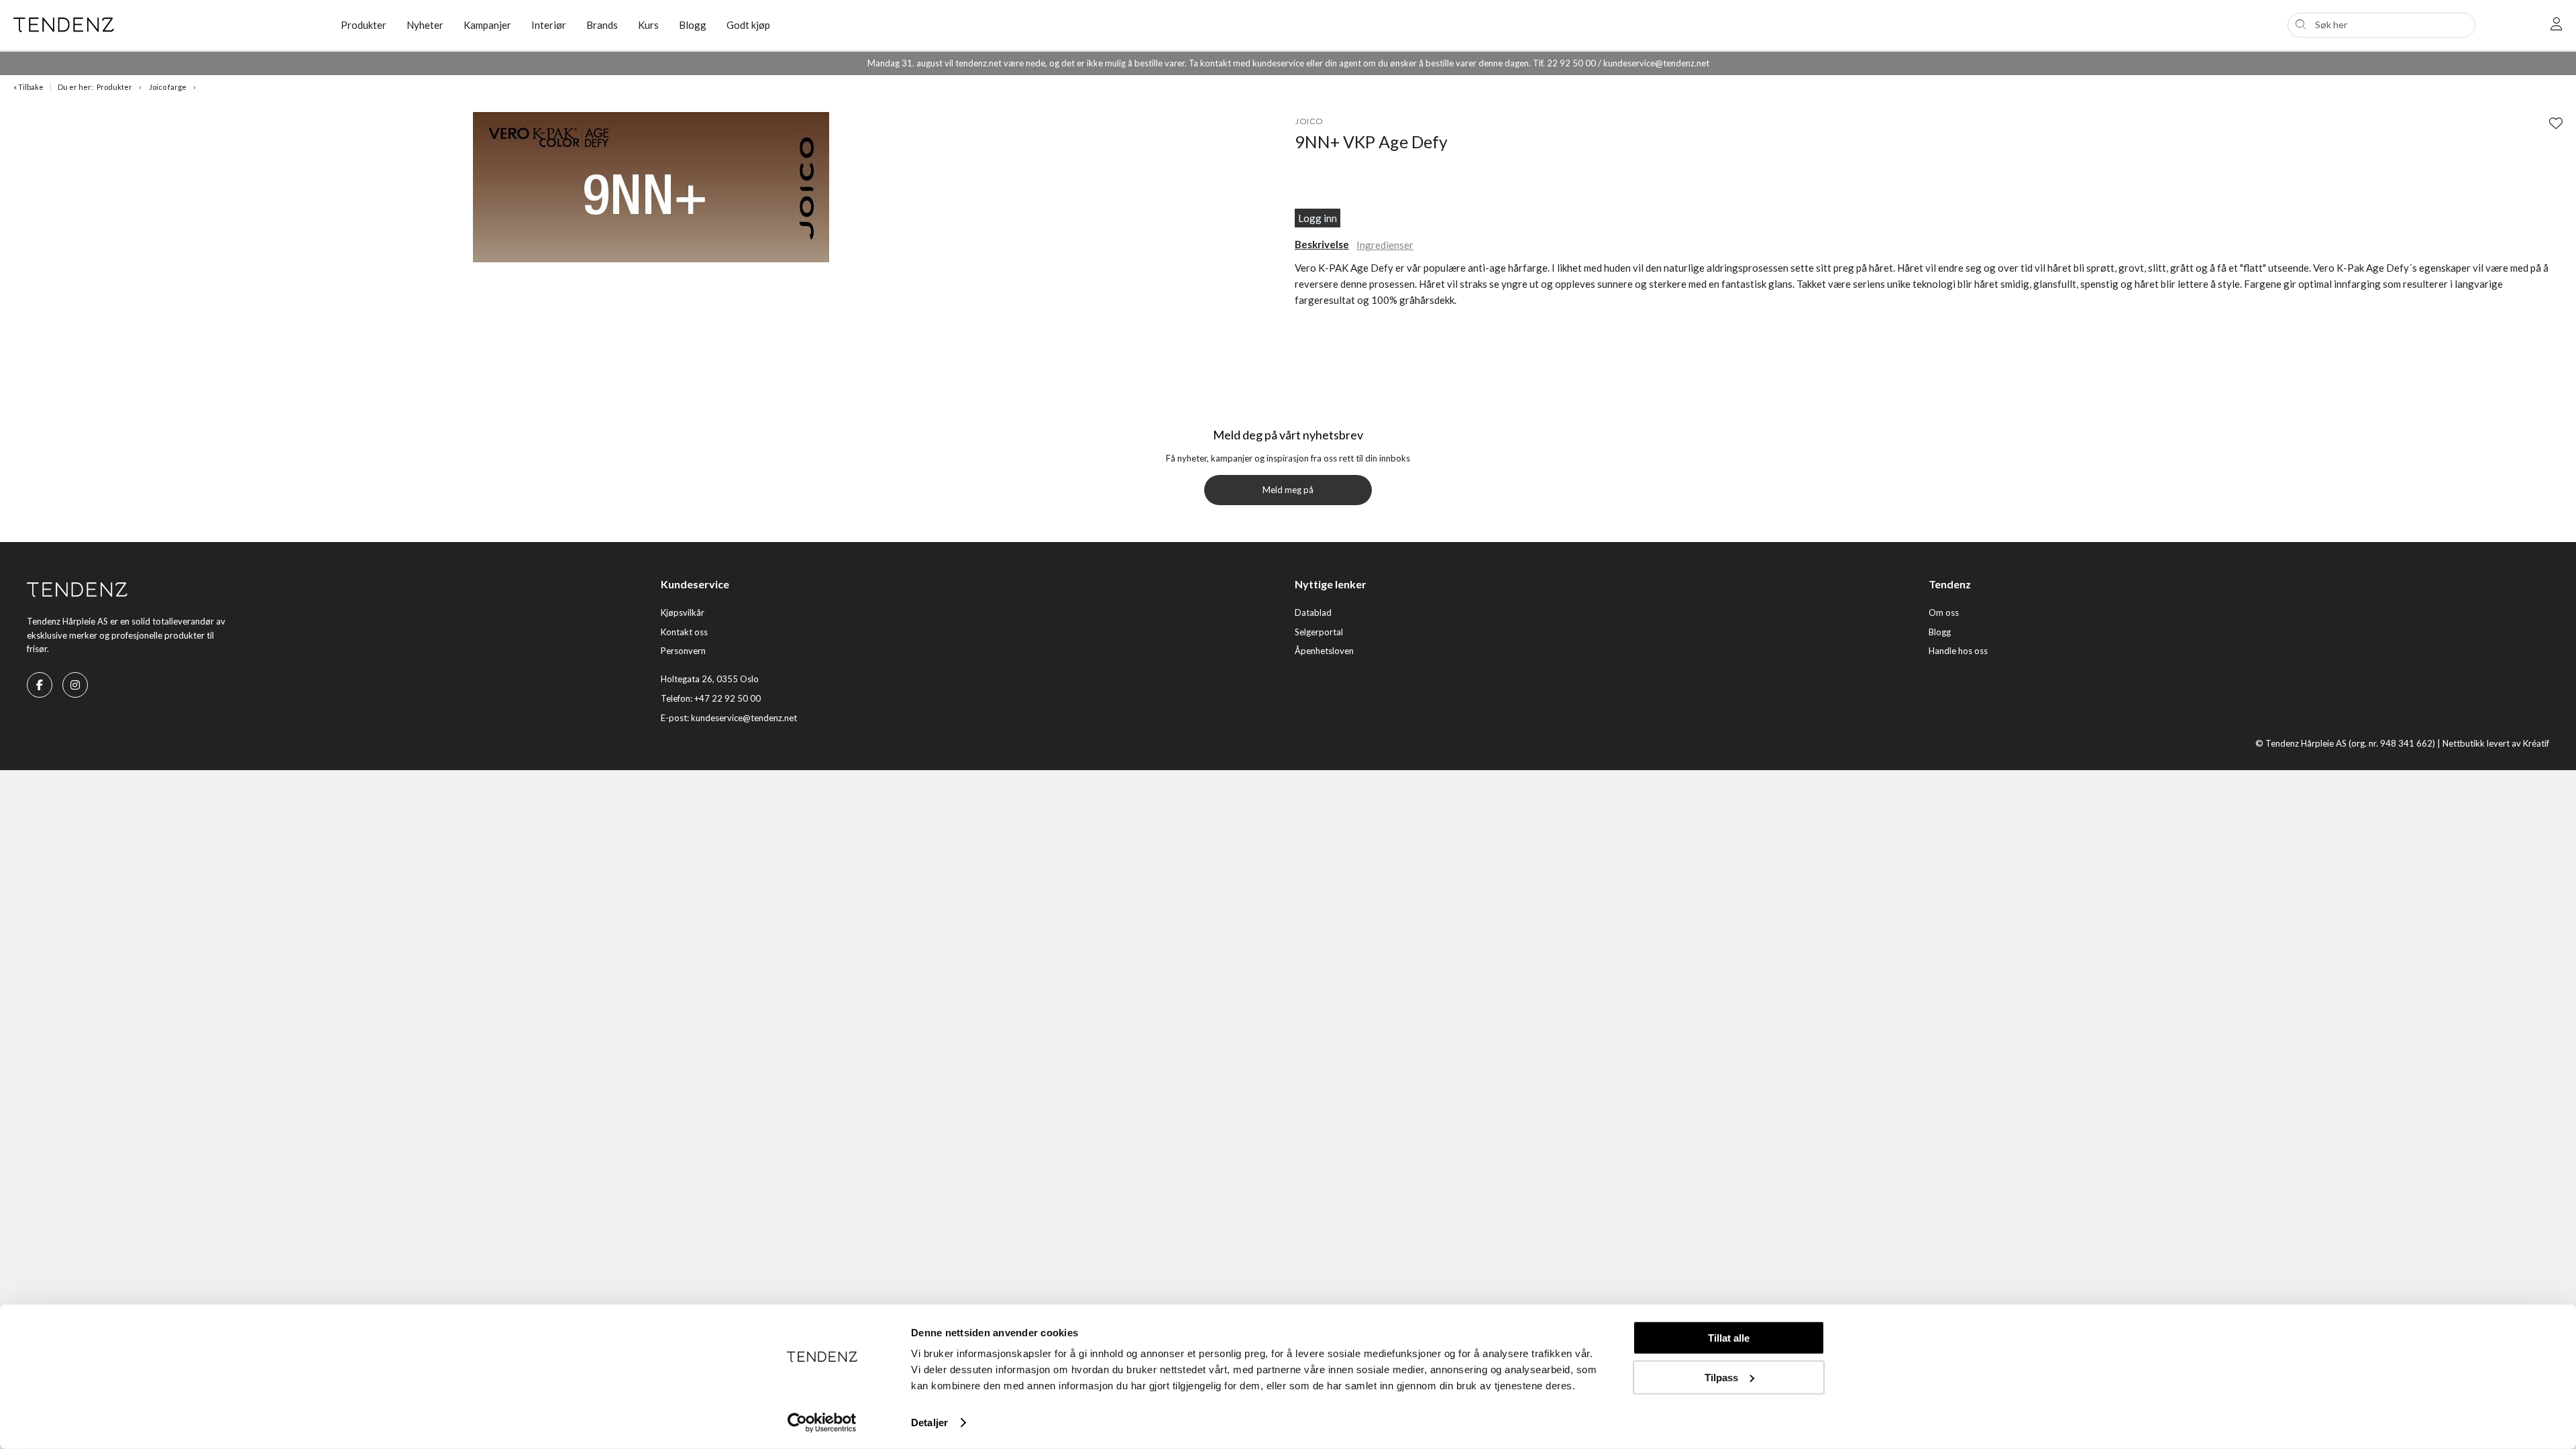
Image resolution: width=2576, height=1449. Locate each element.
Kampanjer (487, 25)
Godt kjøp (748, 25)
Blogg (693, 25)
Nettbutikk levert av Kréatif (2496, 743)
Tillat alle (1729, 1338)
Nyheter (425, 25)
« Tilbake (29, 87)
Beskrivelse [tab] (1322, 244)
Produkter (114, 87)
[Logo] (167, 25)
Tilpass (1721, 1377)
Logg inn (1318, 218)
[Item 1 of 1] (651, 189)
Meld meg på (1288, 490)
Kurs (648, 25)
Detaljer (929, 1423)
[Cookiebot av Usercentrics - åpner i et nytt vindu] (822, 1423)
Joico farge (168, 87)
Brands (602, 25)
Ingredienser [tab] (1385, 245)
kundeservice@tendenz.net (744, 718)
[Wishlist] (2556, 123)
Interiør (549, 25)
